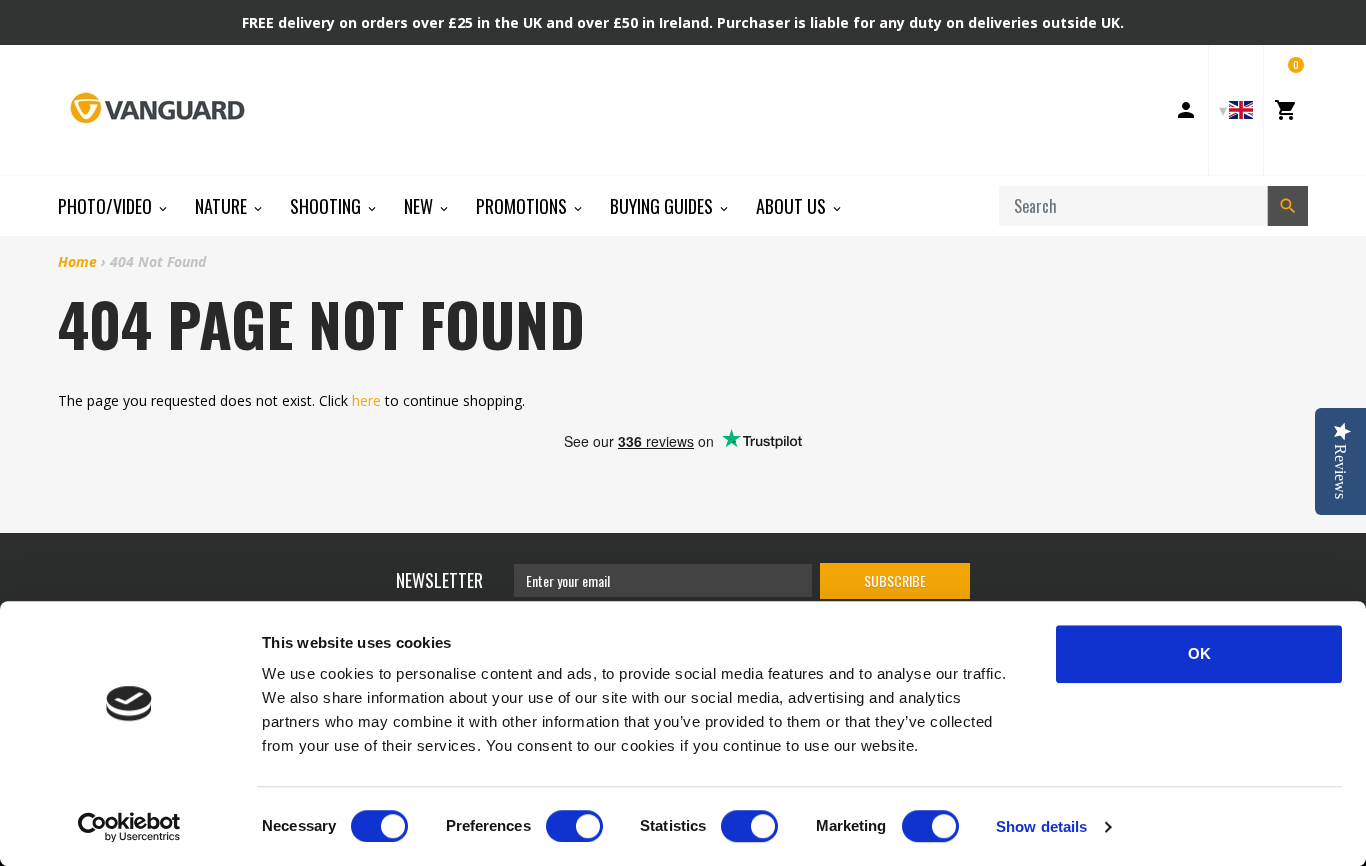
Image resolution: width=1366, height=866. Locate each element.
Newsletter (439, 580)
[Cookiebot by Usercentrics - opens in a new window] (129, 827)
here (366, 400)
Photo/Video (107, 206)
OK (1199, 653)
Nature (223, 206)
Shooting (327, 206)
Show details (1041, 826)
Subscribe (895, 580)
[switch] (574, 826)
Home (77, 261)
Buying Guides (663, 206)
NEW (420, 206)
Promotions (523, 206)
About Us (793, 206)
